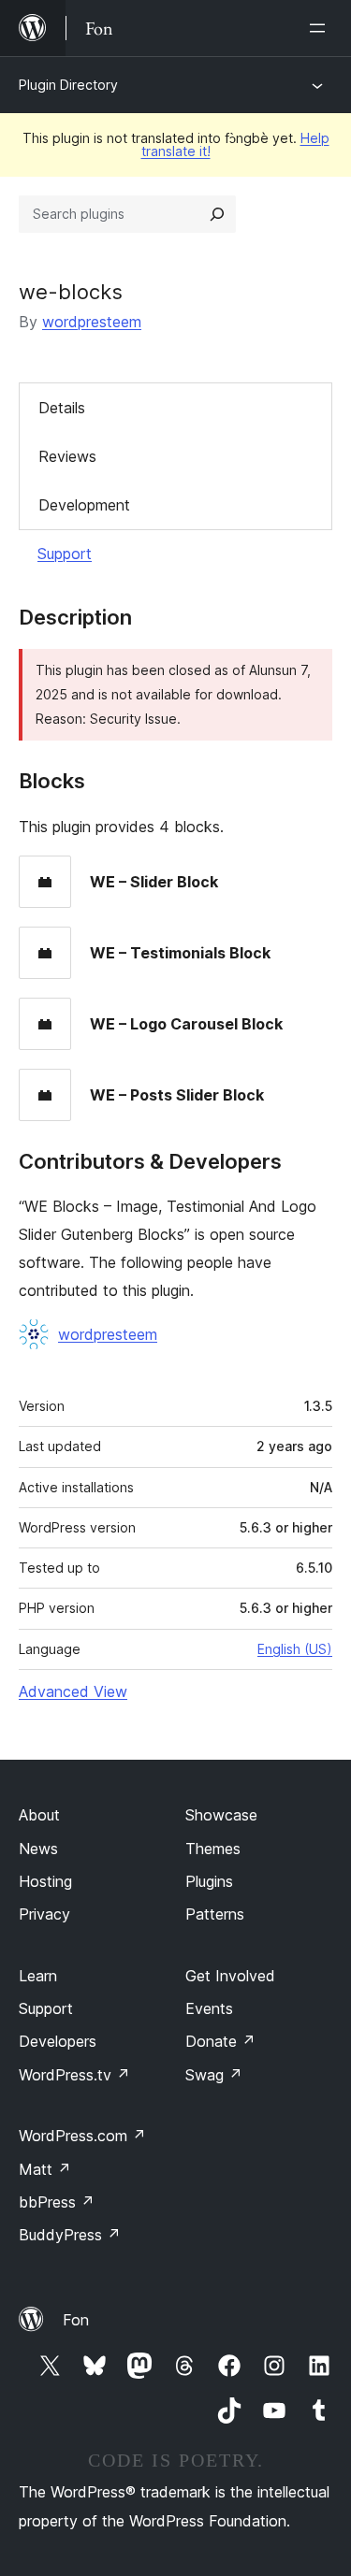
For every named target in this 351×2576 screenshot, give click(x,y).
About (39, 1815)
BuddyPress (70, 2235)
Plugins (209, 1881)
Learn (38, 1976)
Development (84, 505)
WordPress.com (82, 2136)
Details (62, 408)
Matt (45, 2169)
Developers (58, 2041)
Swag (214, 2075)
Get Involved (230, 1976)
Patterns (215, 1914)
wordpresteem (92, 322)
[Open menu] (321, 28)
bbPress (57, 2202)
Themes (213, 1849)
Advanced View (73, 1691)
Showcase (221, 1815)
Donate (220, 2041)
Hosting (45, 1881)
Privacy (44, 1914)
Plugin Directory (68, 85)
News (38, 1849)
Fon (76, 2320)
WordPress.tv (74, 2075)
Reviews (67, 456)
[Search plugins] (217, 214)
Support (65, 554)
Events (209, 2008)
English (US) (295, 1649)
